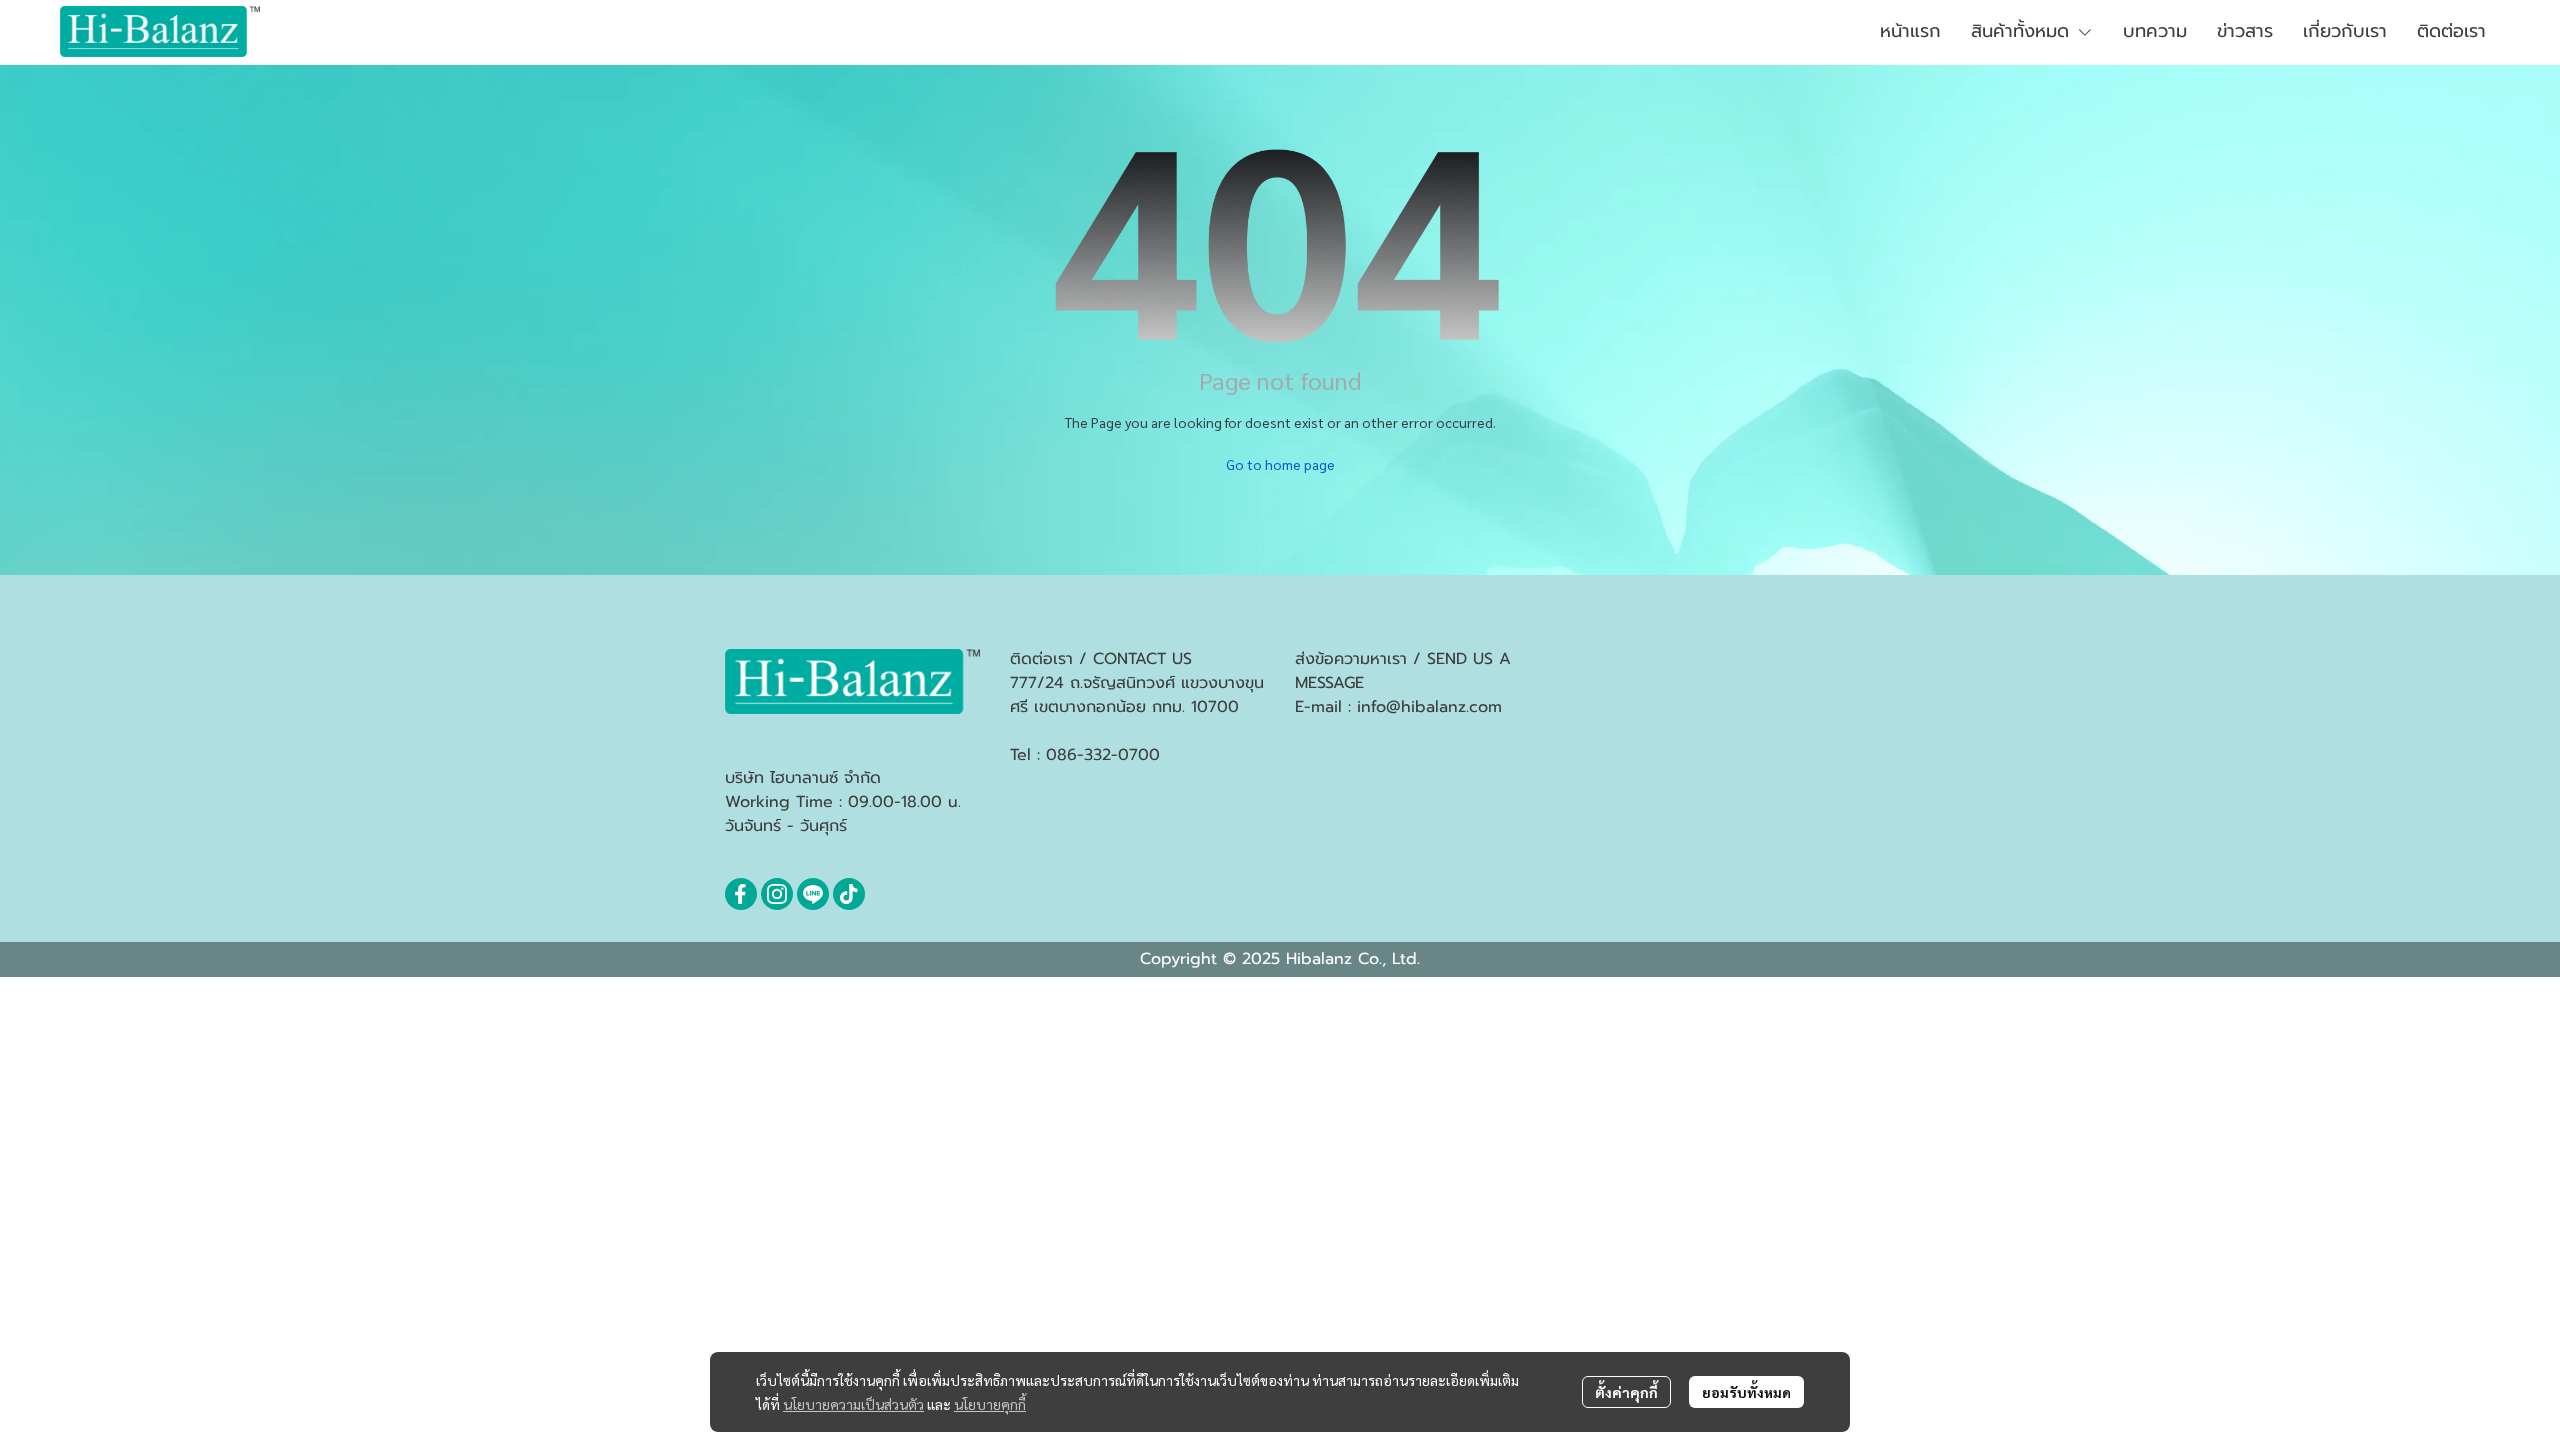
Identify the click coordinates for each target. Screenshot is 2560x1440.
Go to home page (1280, 464)
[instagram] (777, 894)
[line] (813, 894)
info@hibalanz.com (1429, 707)
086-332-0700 (1103, 755)
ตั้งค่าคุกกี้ (1626, 1392)
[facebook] (741, 894)
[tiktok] (849, 894)
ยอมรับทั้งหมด (1746, 1392)
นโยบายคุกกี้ (990, 1404)
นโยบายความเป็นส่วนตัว (853, 1404)
